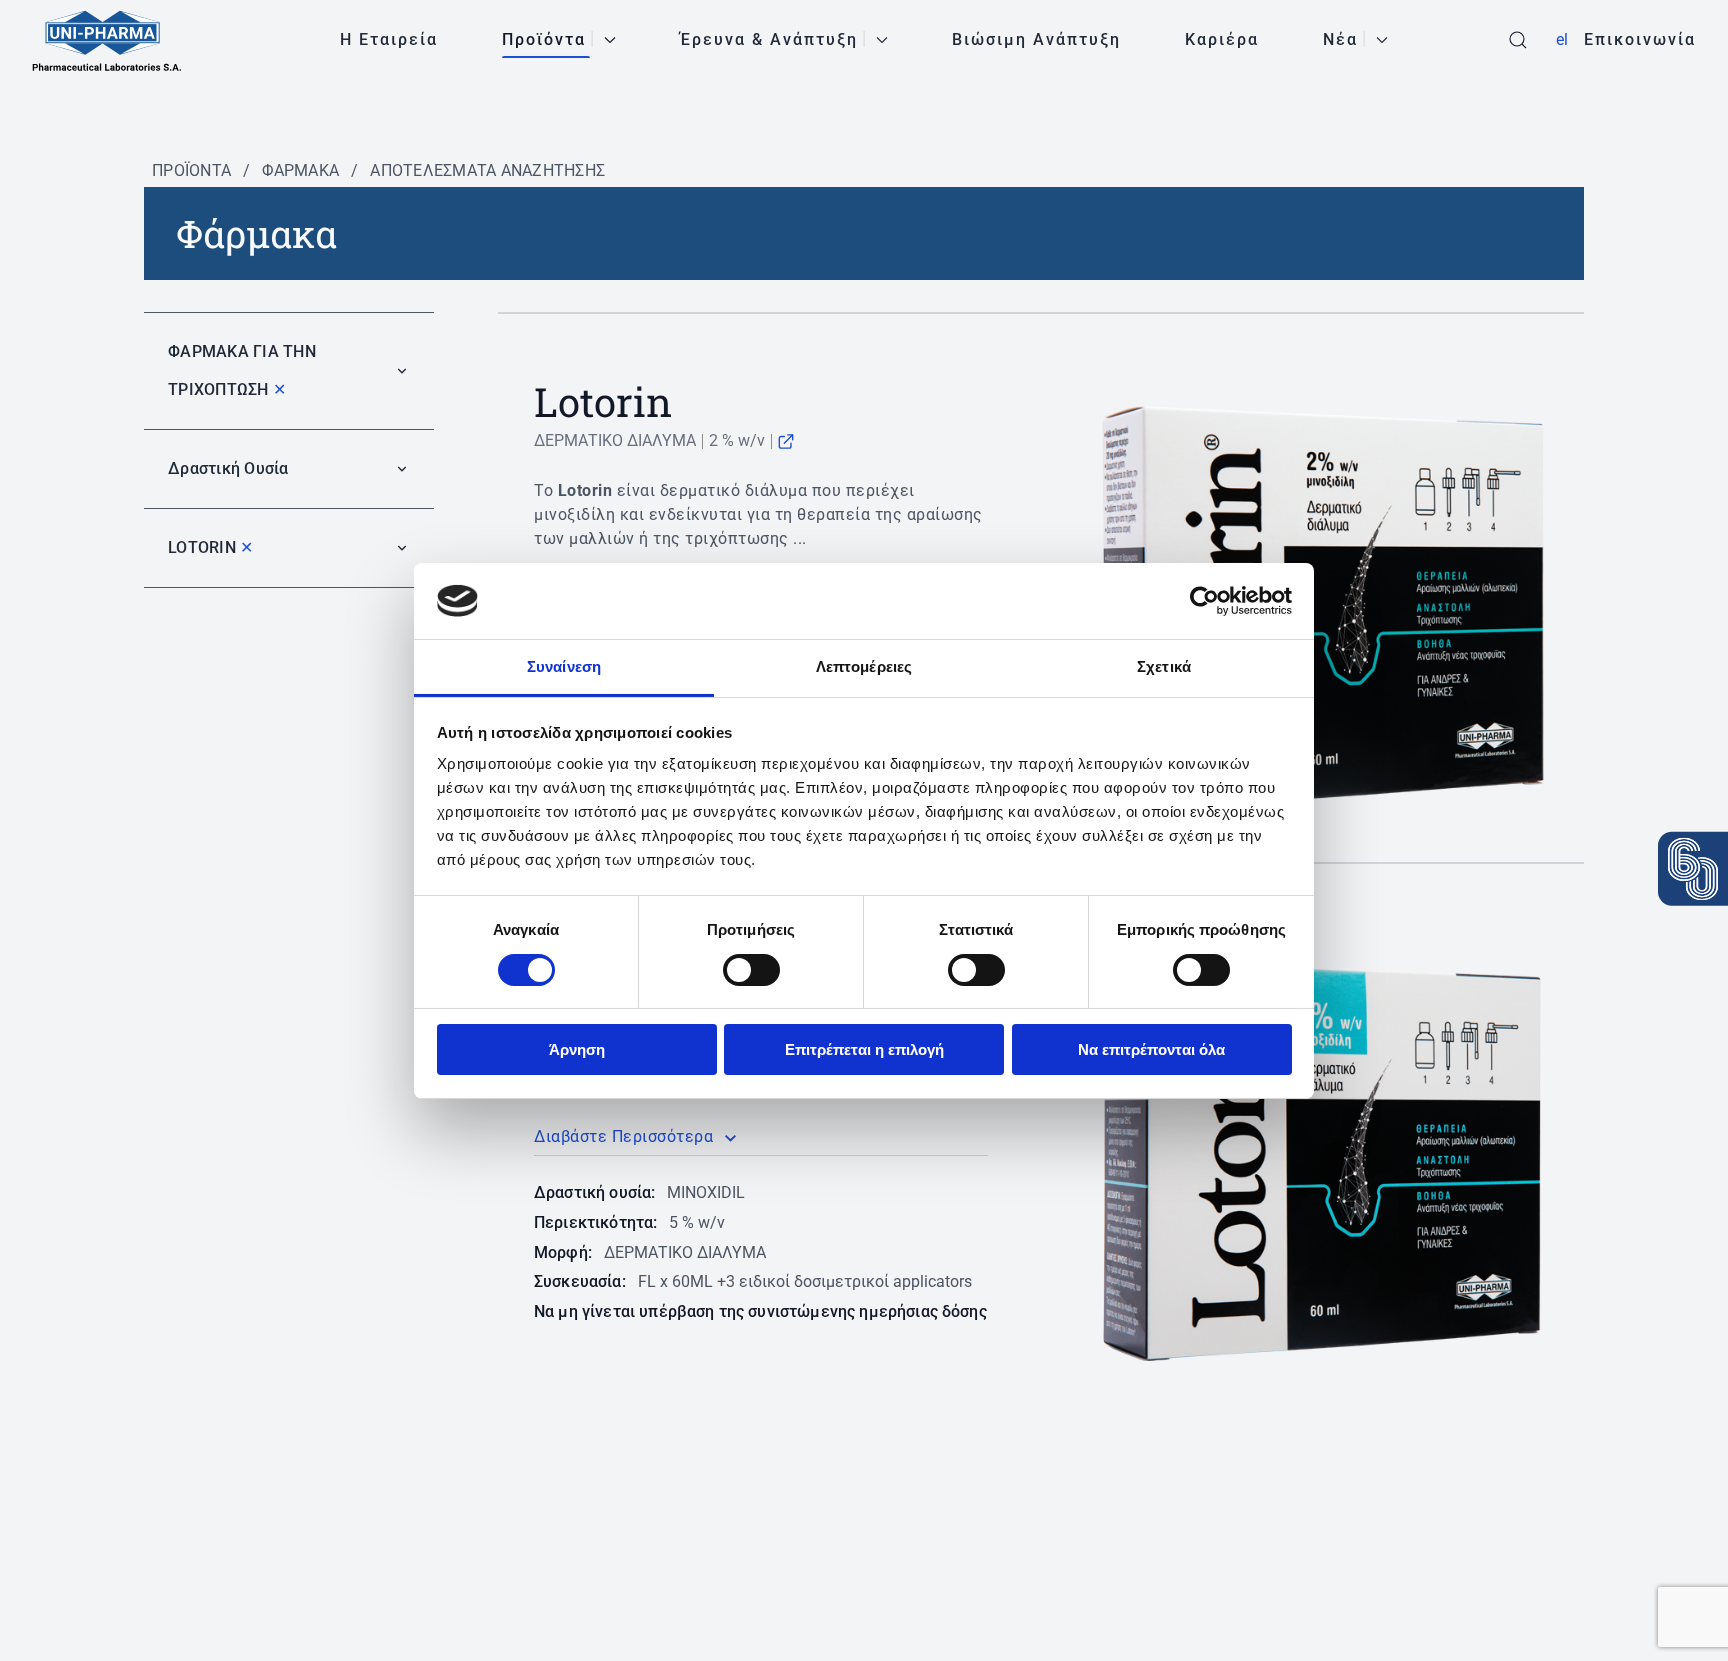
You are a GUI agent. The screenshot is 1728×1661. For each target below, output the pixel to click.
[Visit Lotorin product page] (786, 440)
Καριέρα (1222, 39)
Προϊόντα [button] (544, 39)
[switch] (751, 970)
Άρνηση (577, 1049)
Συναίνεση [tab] (564, 666)
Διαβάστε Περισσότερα (623, 1136)
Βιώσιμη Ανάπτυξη (1036, 39)
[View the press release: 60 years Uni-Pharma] (1693, 868)
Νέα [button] (1340, 39)
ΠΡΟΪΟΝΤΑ (191, 170)
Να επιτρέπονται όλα (1151, 1049)
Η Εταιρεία (389, 39)
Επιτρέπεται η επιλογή (864, 1049)
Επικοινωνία (1640, 39)
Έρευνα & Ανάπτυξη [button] (769, 39)
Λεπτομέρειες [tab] (864, 666)
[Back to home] (107, 40)
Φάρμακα (300, 170)
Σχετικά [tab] (1164, 666)
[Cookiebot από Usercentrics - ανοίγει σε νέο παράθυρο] (1204, 601)
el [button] (1562, 39)
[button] (1518, 40)
